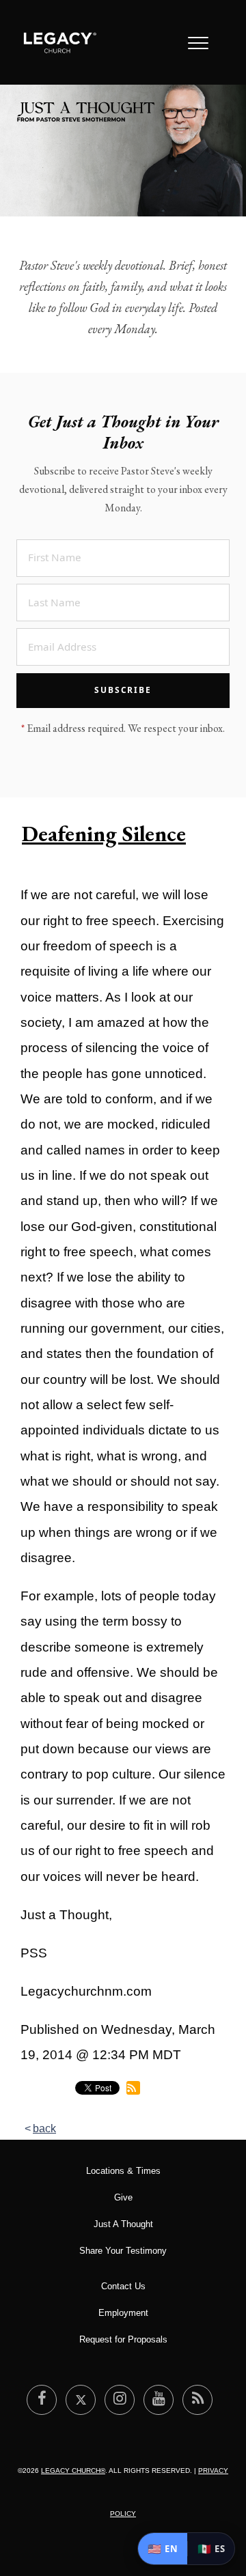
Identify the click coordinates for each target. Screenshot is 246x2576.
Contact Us (123, 2286)
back (44, 2128)
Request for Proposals (123, 2339)
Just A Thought (123, 2224)
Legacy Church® (73, 2471)
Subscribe (123, 690)
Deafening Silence (104, 834)
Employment (123, 2313)
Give (123, 2197)
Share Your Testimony (123, 2251)
